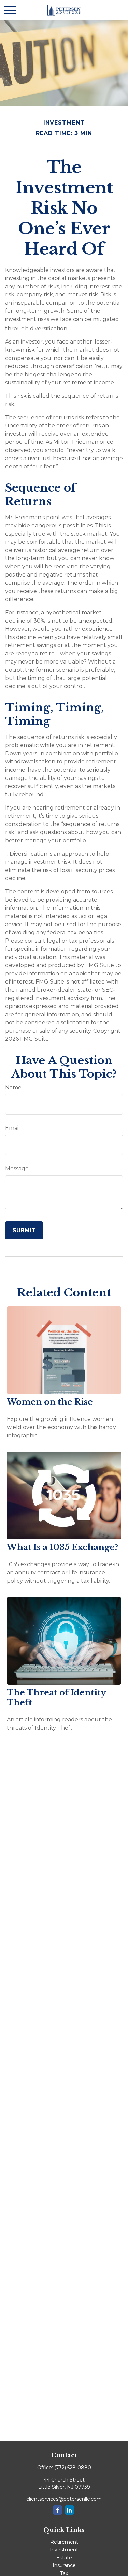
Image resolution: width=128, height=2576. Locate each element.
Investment (64, 2550)
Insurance (64, 2565)
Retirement (64, 2542)
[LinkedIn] (69, 2510)
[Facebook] (58, 2510)
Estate (64, 2558)
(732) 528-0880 (73, 2468)
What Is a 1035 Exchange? (62, 1547)
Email (13, 1128)
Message (17, 1169)
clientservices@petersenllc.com (64, 2499)
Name (13, 1087)
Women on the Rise (50, 1402)
